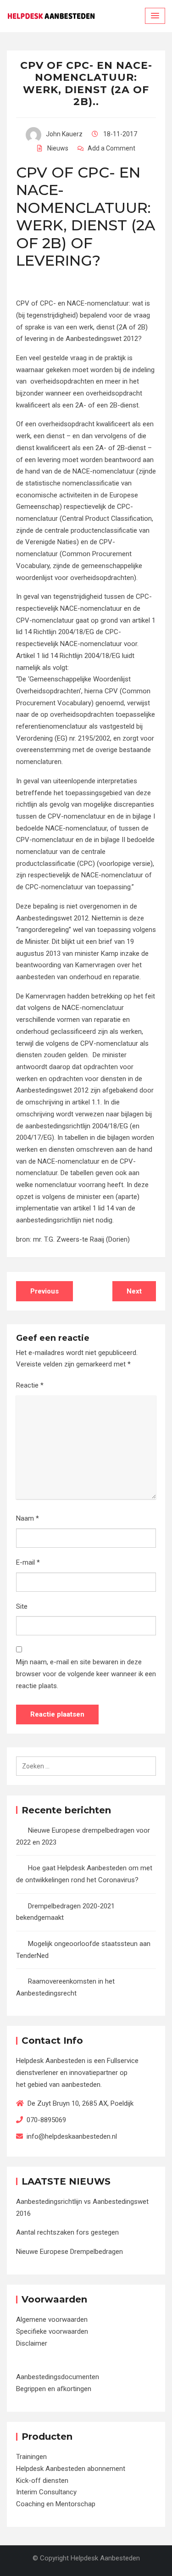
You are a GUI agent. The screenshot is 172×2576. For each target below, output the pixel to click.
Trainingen (31, 2457)
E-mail (28, 1562)
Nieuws (58, 148)
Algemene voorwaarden (52, 2320)
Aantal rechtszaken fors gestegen (67, 2232)
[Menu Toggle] (155, 16)
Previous (44, 1291)
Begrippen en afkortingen (54, 2389)
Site (22, 1606)
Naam (28, 1518)
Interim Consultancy (46, 2492)
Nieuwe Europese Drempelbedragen (69, 2252)
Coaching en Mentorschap (56, 2504)
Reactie (30, 1385)
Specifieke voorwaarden (52, 2331)
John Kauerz (64, 134)
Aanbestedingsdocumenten (58, 2377)
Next (134, 1291)
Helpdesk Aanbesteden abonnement (71, 2469)
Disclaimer (32, 2343)
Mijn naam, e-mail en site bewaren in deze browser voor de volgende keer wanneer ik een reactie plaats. (86, 1674)
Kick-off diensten (42, 2481)
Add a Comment (111, 148)
